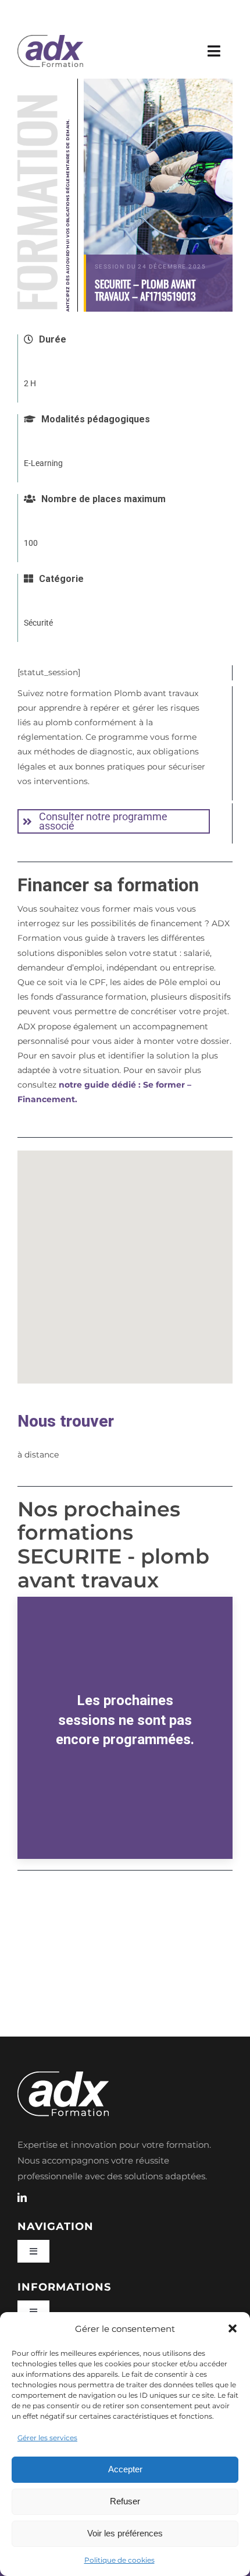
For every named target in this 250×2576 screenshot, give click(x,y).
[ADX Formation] (50, 39)
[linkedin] (22, 2197)
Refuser (125, 2501)
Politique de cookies (119, 2560)
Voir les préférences (125, 2533)
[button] (233, 2328)
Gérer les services (47, 2438)
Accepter (125, 2469)
